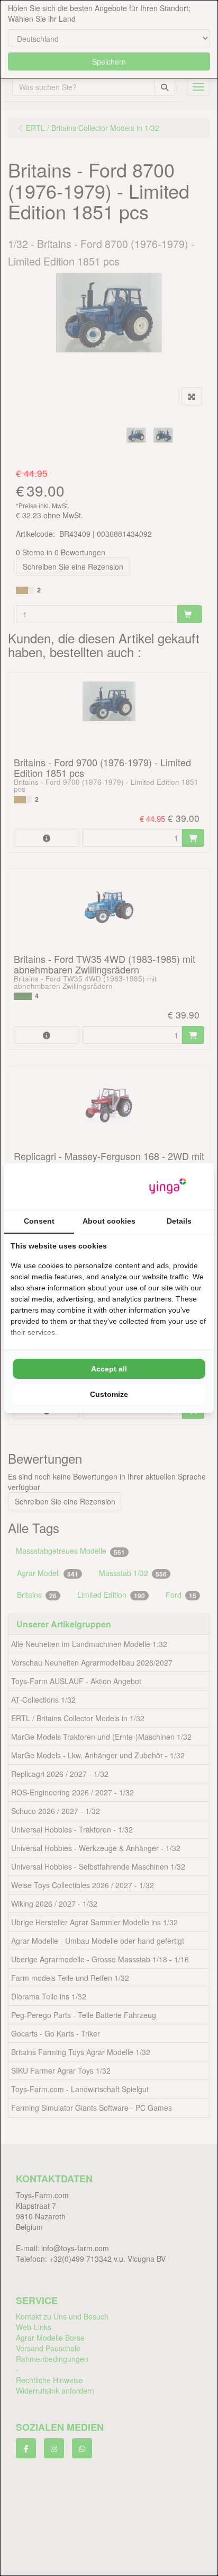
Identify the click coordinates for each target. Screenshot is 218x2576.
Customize (109, 1394)
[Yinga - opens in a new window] (168, 1186)
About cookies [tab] (109, 1221)
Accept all (109, 1369)
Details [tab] (179, 1221)
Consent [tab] (39, 1221)
